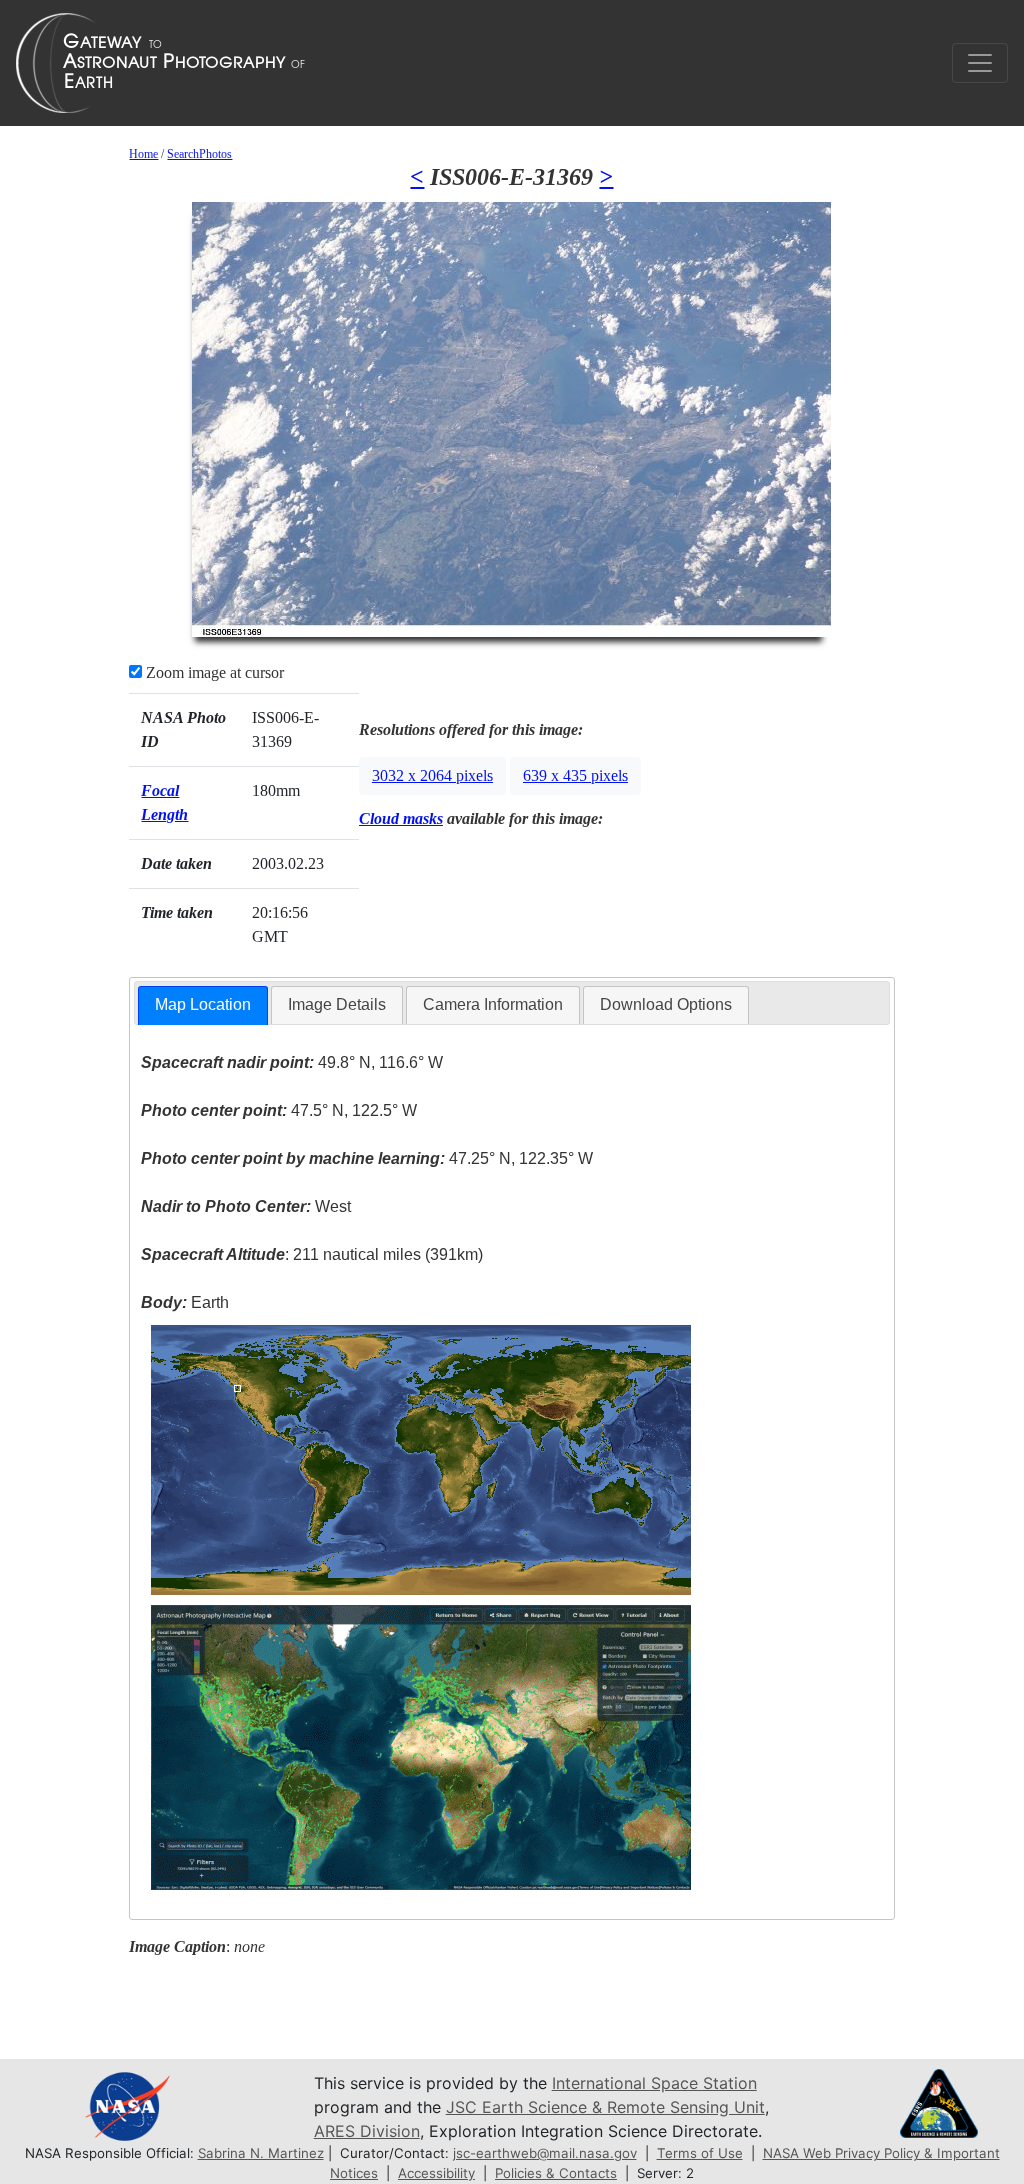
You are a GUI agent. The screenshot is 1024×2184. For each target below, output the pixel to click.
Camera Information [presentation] (493, 1004)
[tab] (203, 1005)
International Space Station (654, 2083)
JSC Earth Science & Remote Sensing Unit (605, 2107)
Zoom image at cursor (213, 672)
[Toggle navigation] (980, 63)
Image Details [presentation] (337, 1004)
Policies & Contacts (556, 2173)
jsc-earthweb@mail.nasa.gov (545, 2153)
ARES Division (367, 2131)
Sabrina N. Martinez (261, 2153)
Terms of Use (700, 2153)
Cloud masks (401, 818)
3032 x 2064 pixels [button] (432, 775)
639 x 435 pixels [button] (575, 775)
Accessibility (436, 2173)
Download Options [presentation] (666, 1004)
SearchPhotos (199, 154)
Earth (185, 1302)
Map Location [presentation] (203, 1004)
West (246, 1206)
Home (143, 154)
